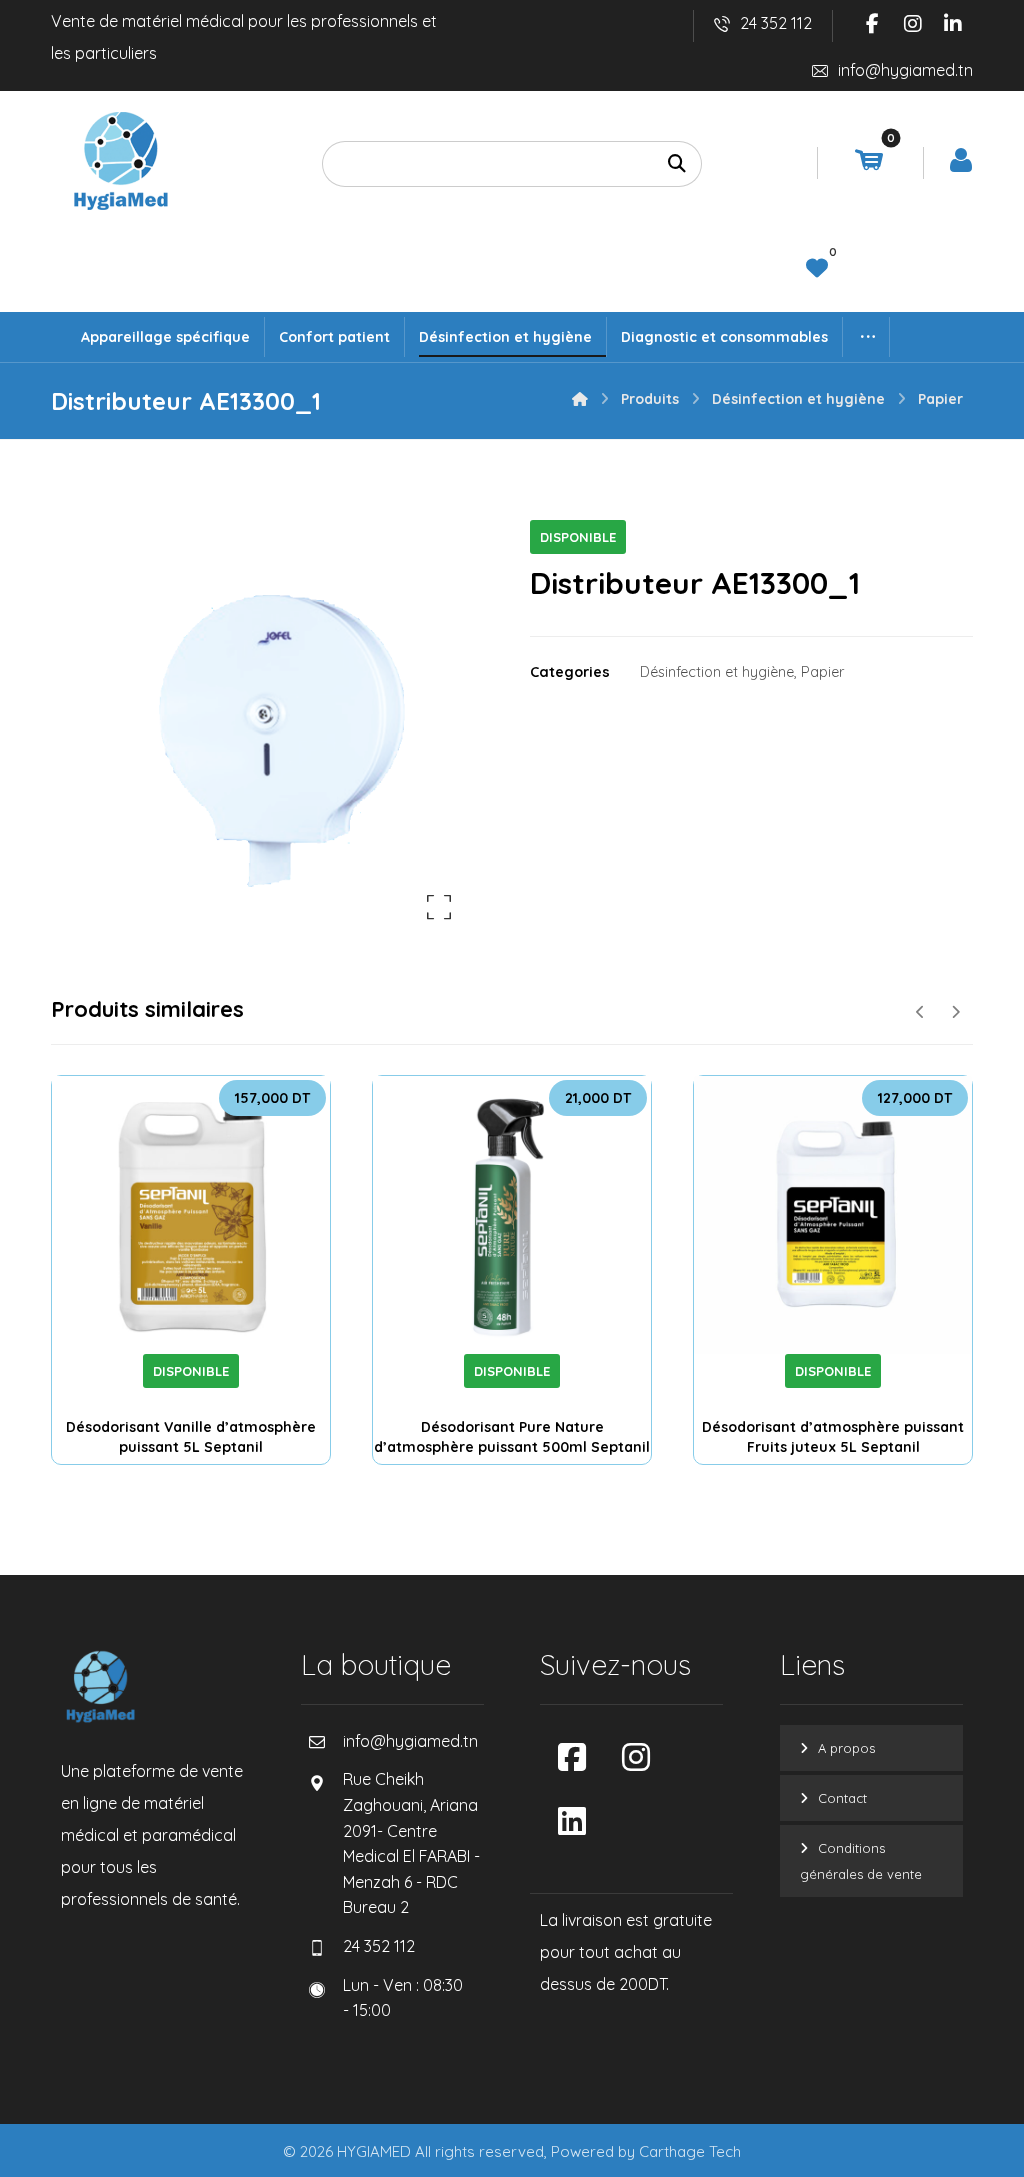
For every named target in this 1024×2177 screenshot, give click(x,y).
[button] (873, 24)
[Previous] (920, 1012)
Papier (822, 672)
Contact (842, 1798)
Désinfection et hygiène (717, 672)
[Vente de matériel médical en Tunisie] (121, 161)
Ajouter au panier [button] (217, 1346)
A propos (846, 1748)
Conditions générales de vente (861, 1861)
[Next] (955, 1012)
